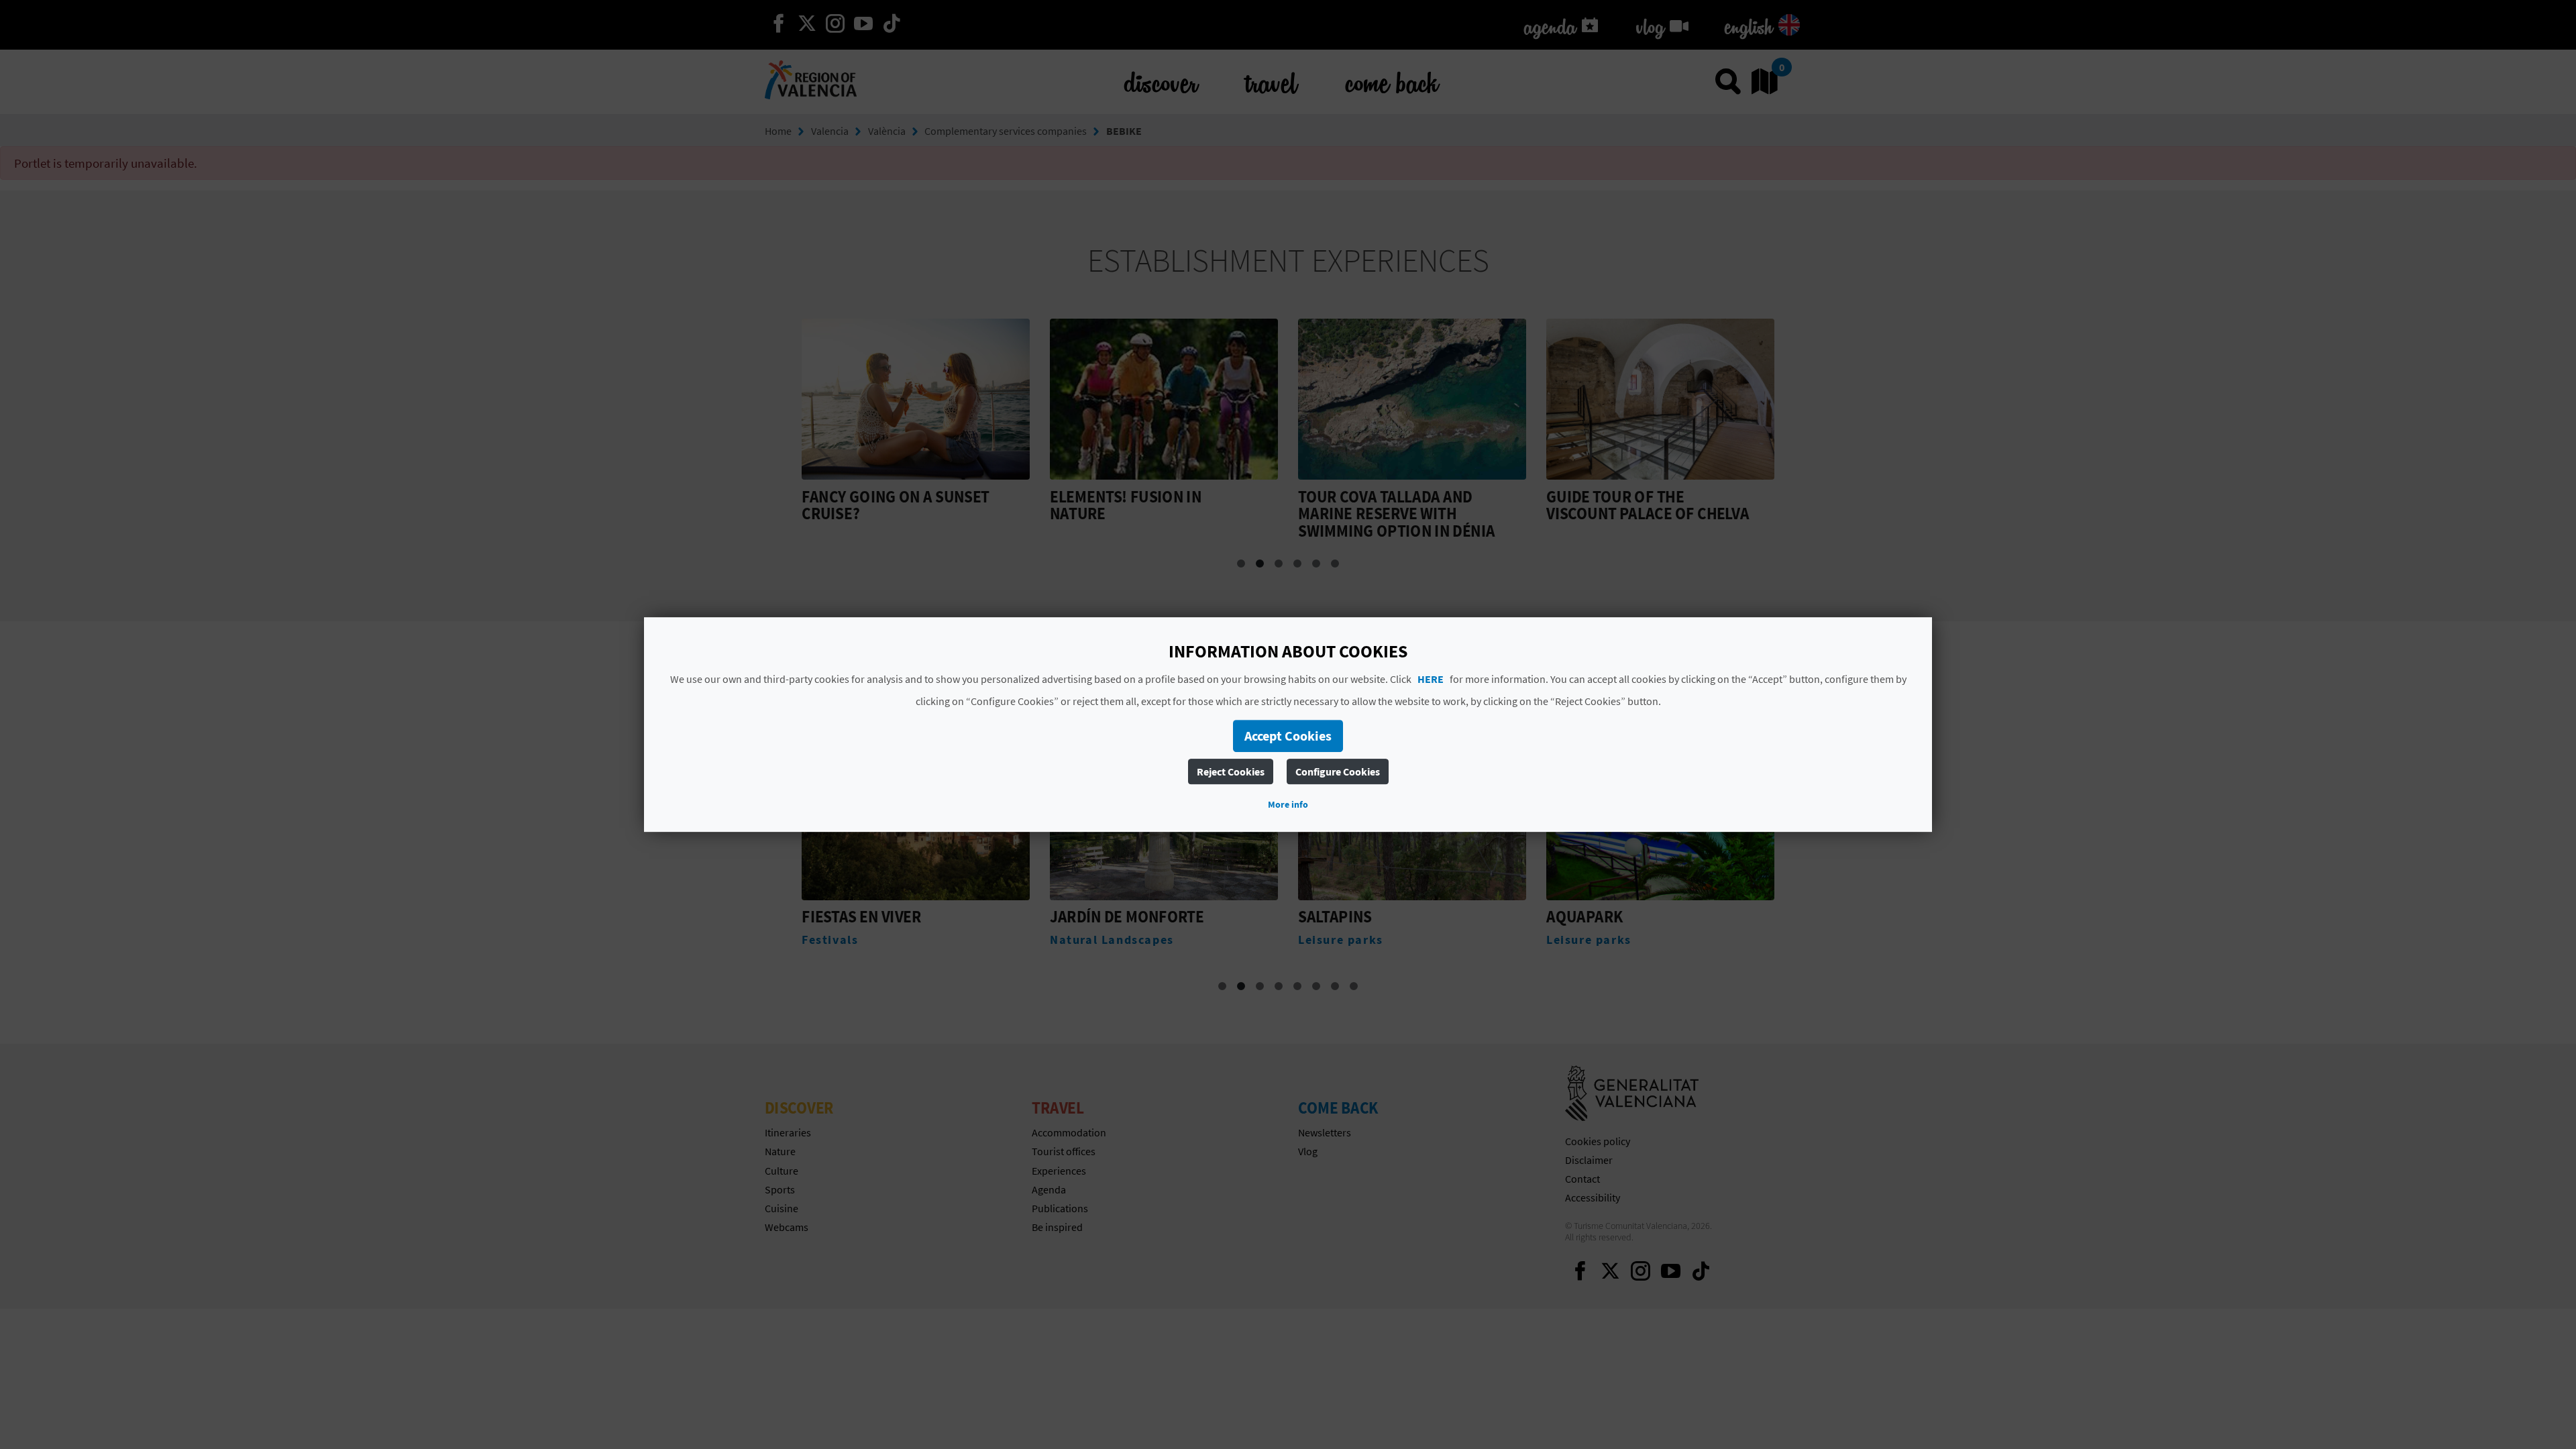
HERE (1431, 679)
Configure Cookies (1338, 771)
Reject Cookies (1231, 771)
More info (1288, 804)
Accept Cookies (1288, 736)
